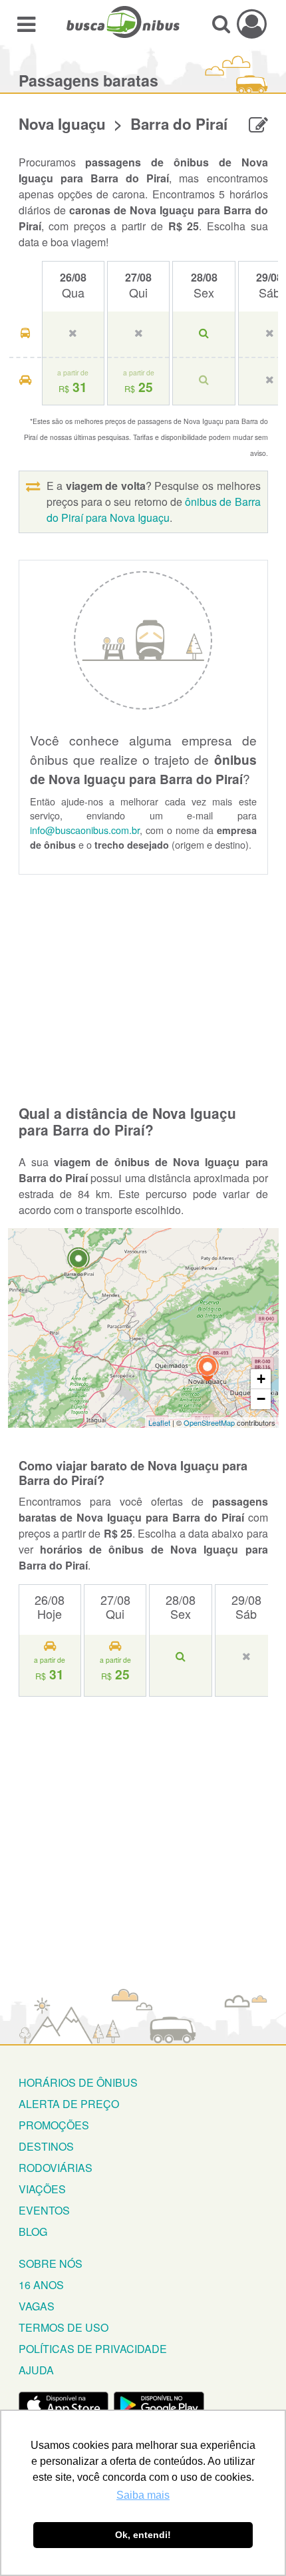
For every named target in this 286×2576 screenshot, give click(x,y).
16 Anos (41, 2285)
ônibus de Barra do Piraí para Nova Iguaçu (154, 510)
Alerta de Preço (69, 2104)
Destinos (46, 2146)
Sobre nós (51, 2263)
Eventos (44, 2210)
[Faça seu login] (252, 24)
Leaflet (159, 1422)
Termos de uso (64, 2327)
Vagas (37, 2306)
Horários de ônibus (78, 2082)
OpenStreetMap (209, 1422)
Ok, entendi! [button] (143, 2535)
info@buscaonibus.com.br (85, 830)
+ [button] (261, 1379)
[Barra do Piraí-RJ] (78, 1262)
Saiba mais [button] (143, 2495)
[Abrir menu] (26, 24)
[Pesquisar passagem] (221, 24)
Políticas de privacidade (93, 2349)
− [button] (261, 1399)
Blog (33, 2232)
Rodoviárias (56, 2168)
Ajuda (36, 2370)
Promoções (54, 2125)
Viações (42, 2189)
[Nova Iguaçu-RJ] (208, 1370)
